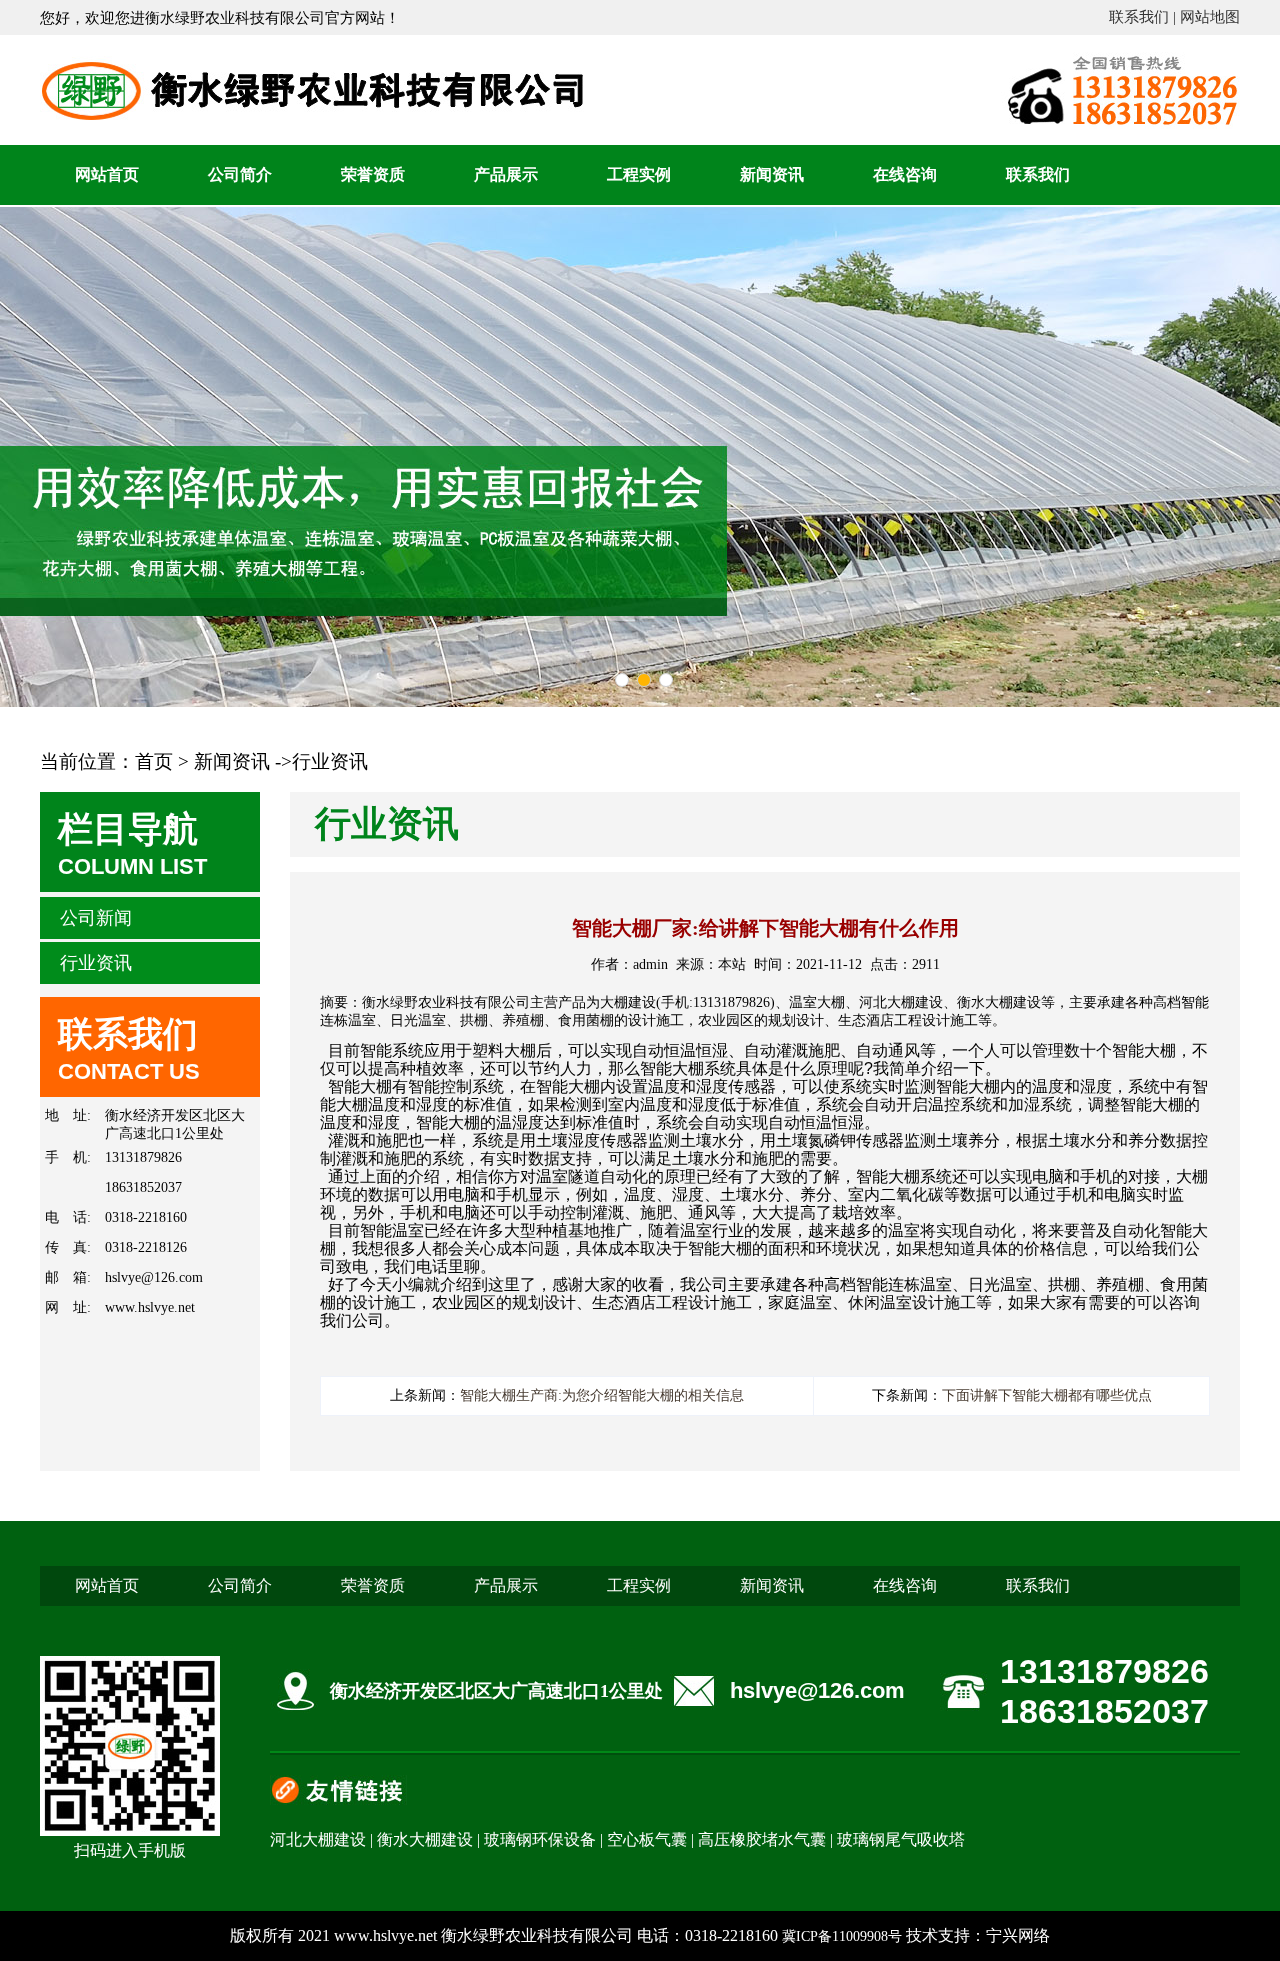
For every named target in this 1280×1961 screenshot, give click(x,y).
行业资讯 (96, 963)
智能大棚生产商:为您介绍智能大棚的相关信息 (602, 1395)
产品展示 (506, 174)
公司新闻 (96, 918)
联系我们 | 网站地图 (1174, 17)
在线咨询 (905, 174)
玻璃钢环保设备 (540, 1839)
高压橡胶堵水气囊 (762, 1839)
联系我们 (1038, 174)
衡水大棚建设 (425, 1839)
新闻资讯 (772, 174)
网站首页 (107, 174)
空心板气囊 (647, 1839)
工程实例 (639, 174)
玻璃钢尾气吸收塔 (901, 1839)
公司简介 (240, 174)
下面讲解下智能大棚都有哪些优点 (1047, 1395)
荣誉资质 (373, 174)
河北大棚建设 (318, 1839)
